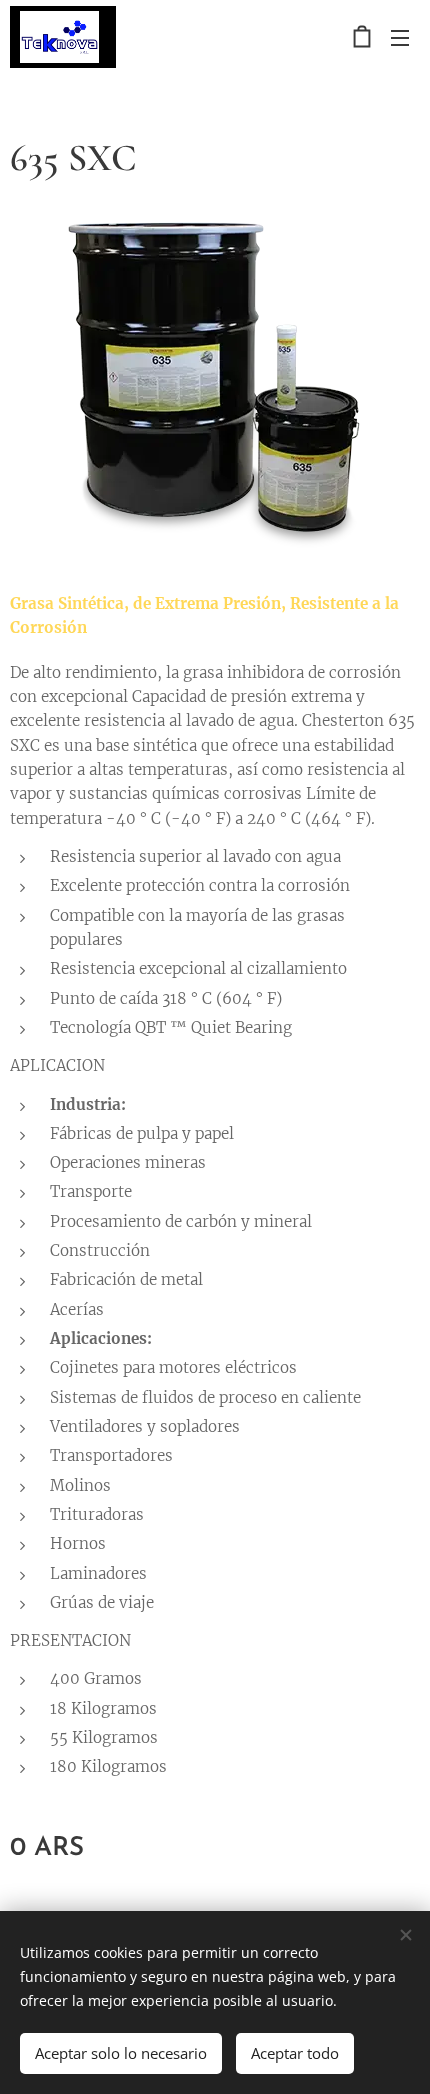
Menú (400, 37)
